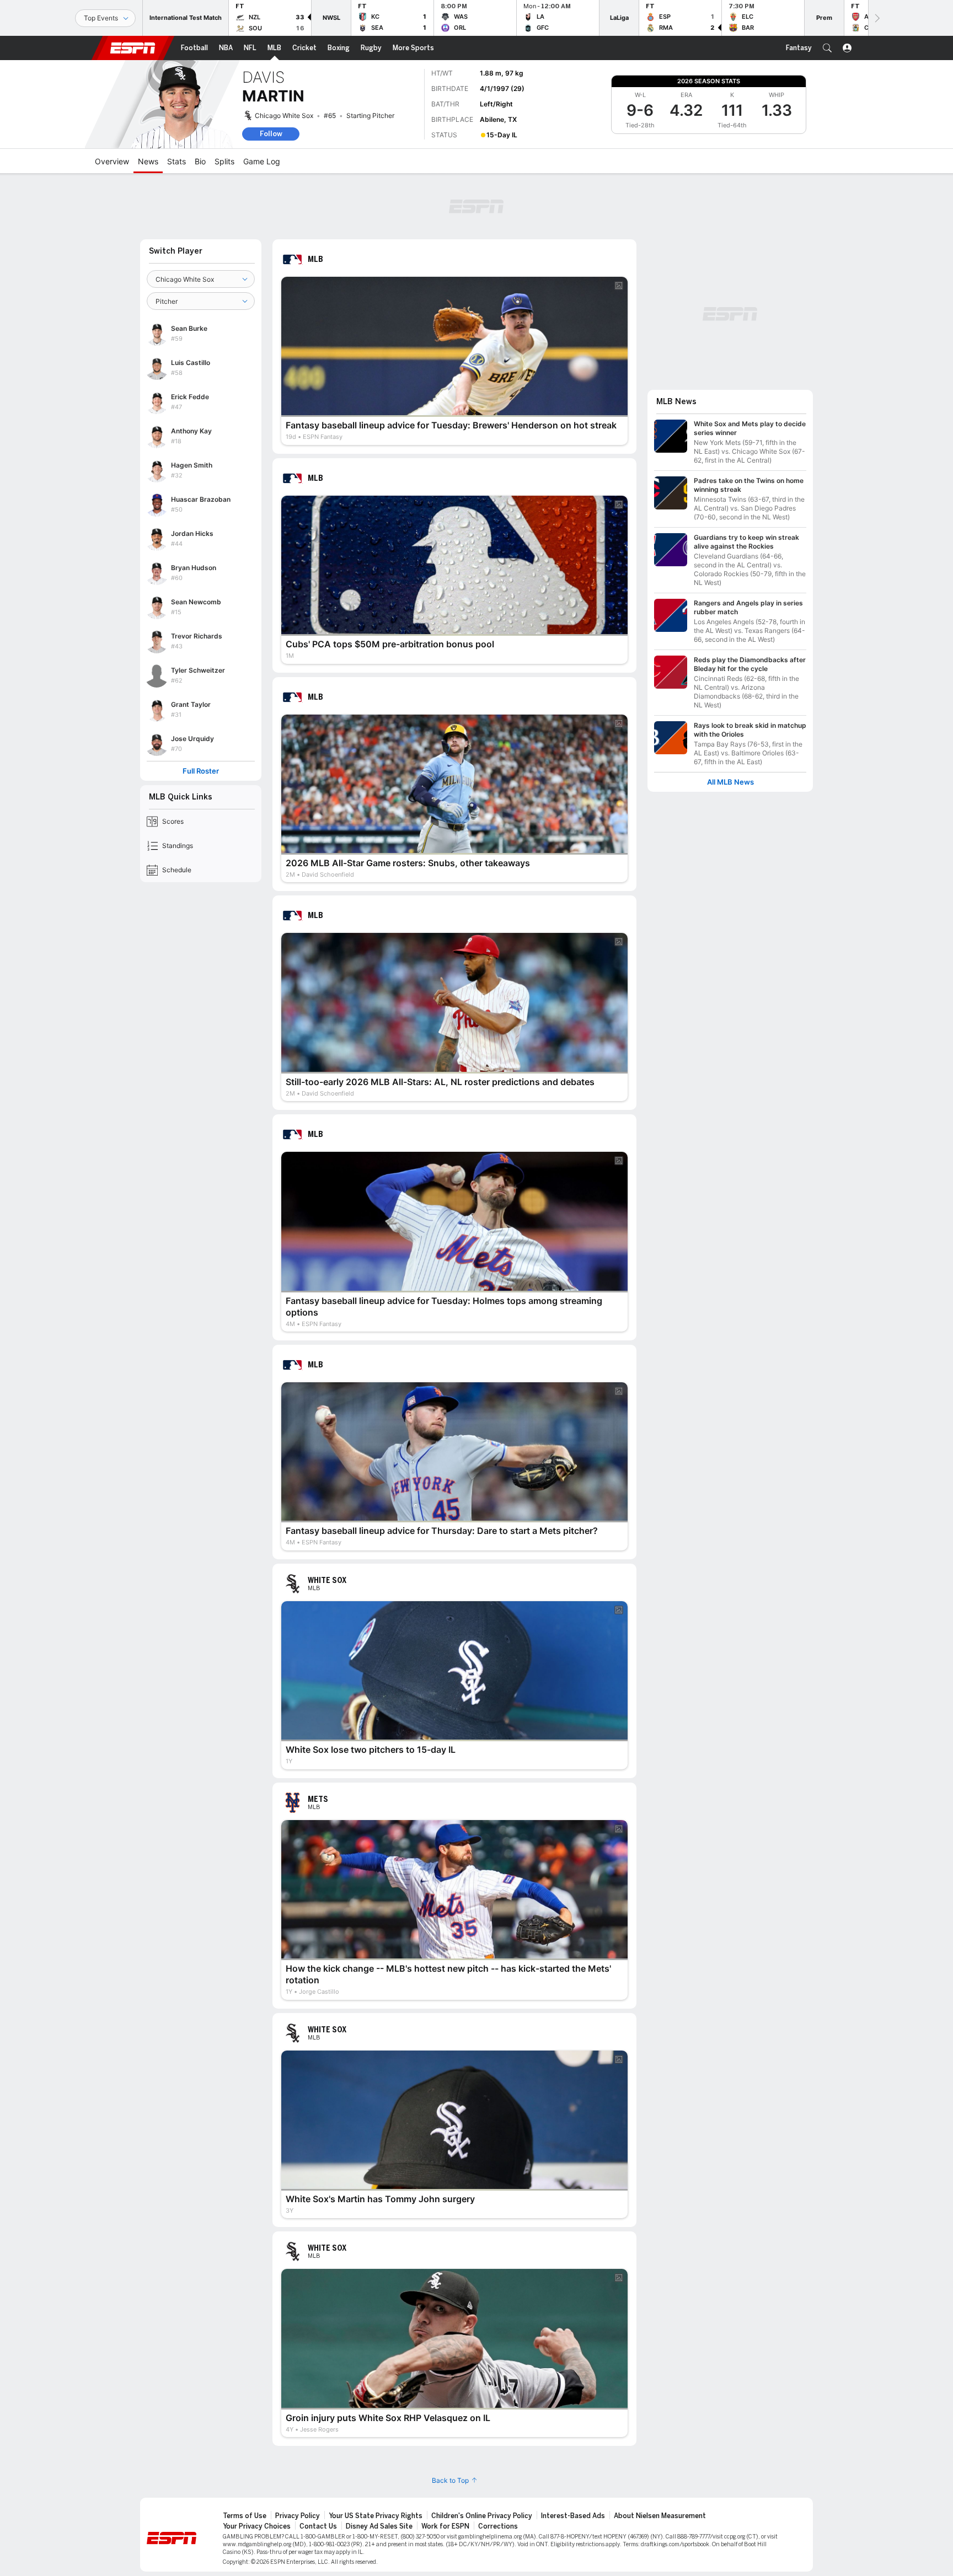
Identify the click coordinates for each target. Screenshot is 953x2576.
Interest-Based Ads (573, 2516)
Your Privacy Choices (257, 2526)
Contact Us (318, 2526)
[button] (827, 48)
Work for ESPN (445, 2526)
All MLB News (730, 782)
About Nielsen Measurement (660, 2516)
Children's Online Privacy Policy (482, 2516)
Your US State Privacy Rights (376, 2516)
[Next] (876, 18)
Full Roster (201, 771)
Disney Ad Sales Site (379, 2526)
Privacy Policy (298, 2516)
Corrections (498, 2526)
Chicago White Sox (284, 116)
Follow (271, 134)
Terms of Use (245, 2516)
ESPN (133, 48)
